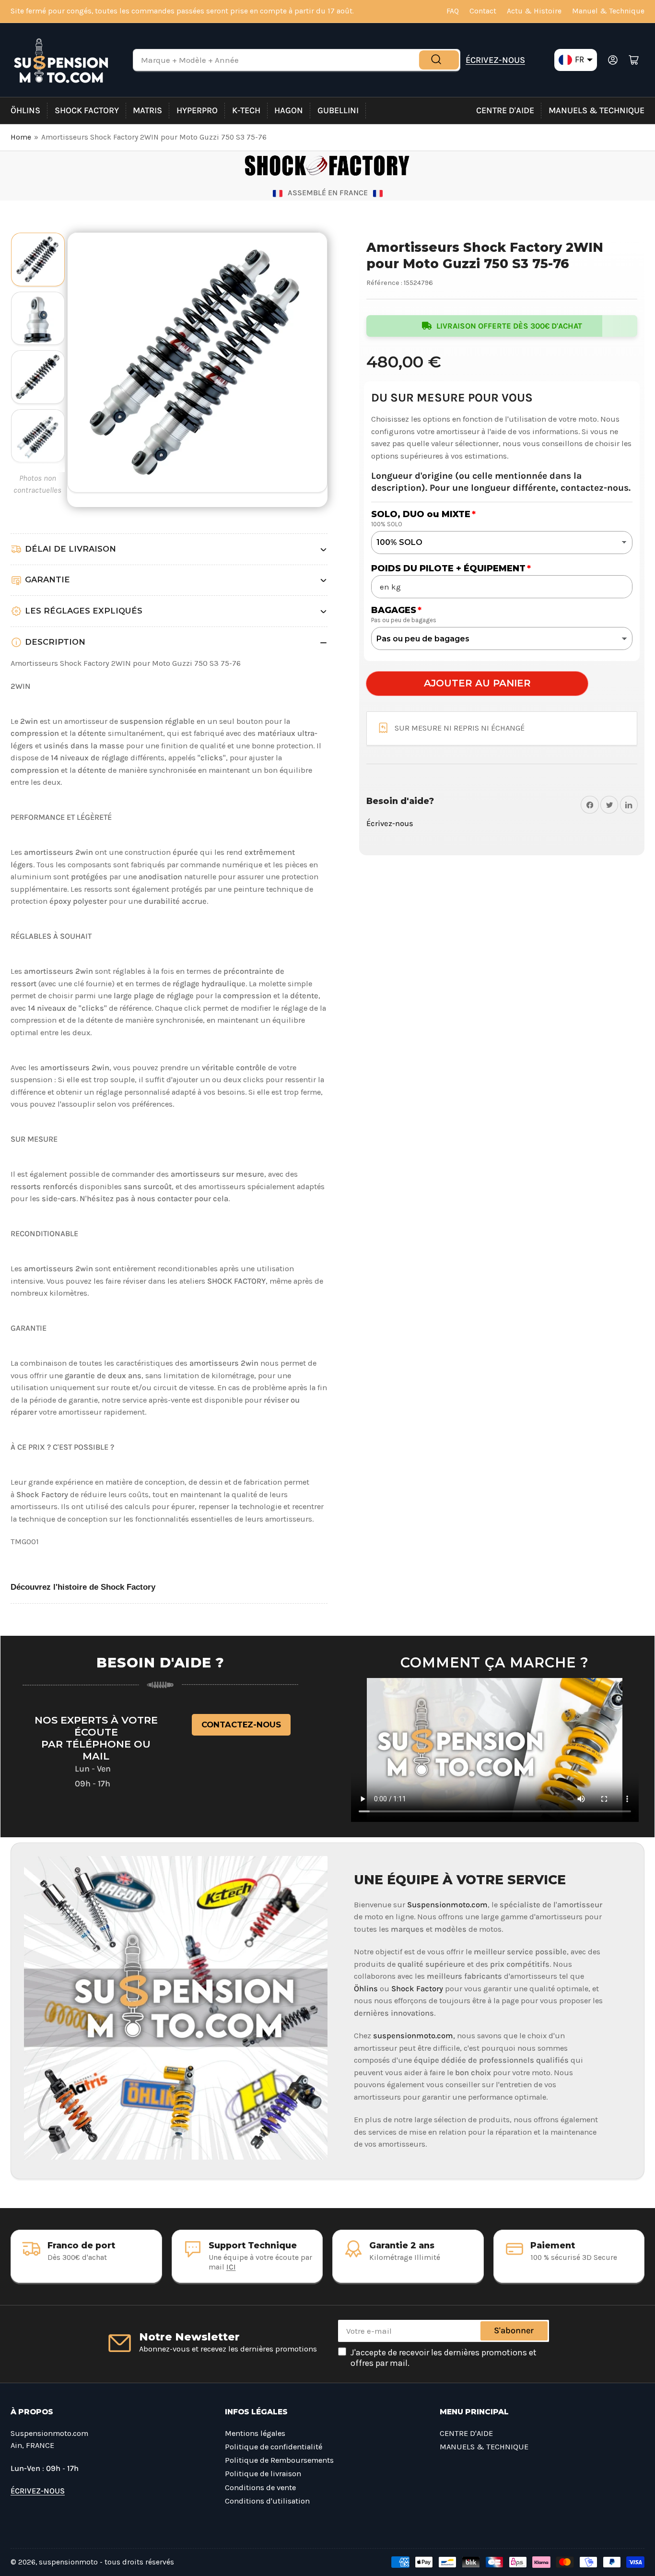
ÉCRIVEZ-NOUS (495, 60)
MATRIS (147, 110)
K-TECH (246, 110)
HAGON (289, 110)
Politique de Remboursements (279, 2460)
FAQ (453, 11)
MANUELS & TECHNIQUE (597, 110)
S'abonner (514, 2330)
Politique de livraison (263, 2474)
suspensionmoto (68, 2562)
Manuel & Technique (608, 11)
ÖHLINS (25, 110)
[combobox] (297, 60)
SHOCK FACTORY (87, 110)
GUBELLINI (338, 110)
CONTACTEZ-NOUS (241, 1725)
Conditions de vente (260, 2487)
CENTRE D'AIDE (505, 110)
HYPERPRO (197, 110)
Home (21, 137)
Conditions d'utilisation (267, 2501)
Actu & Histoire (534, 11)
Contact (483, 11)
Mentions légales (255, 2433)
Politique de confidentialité (274, 2447)
